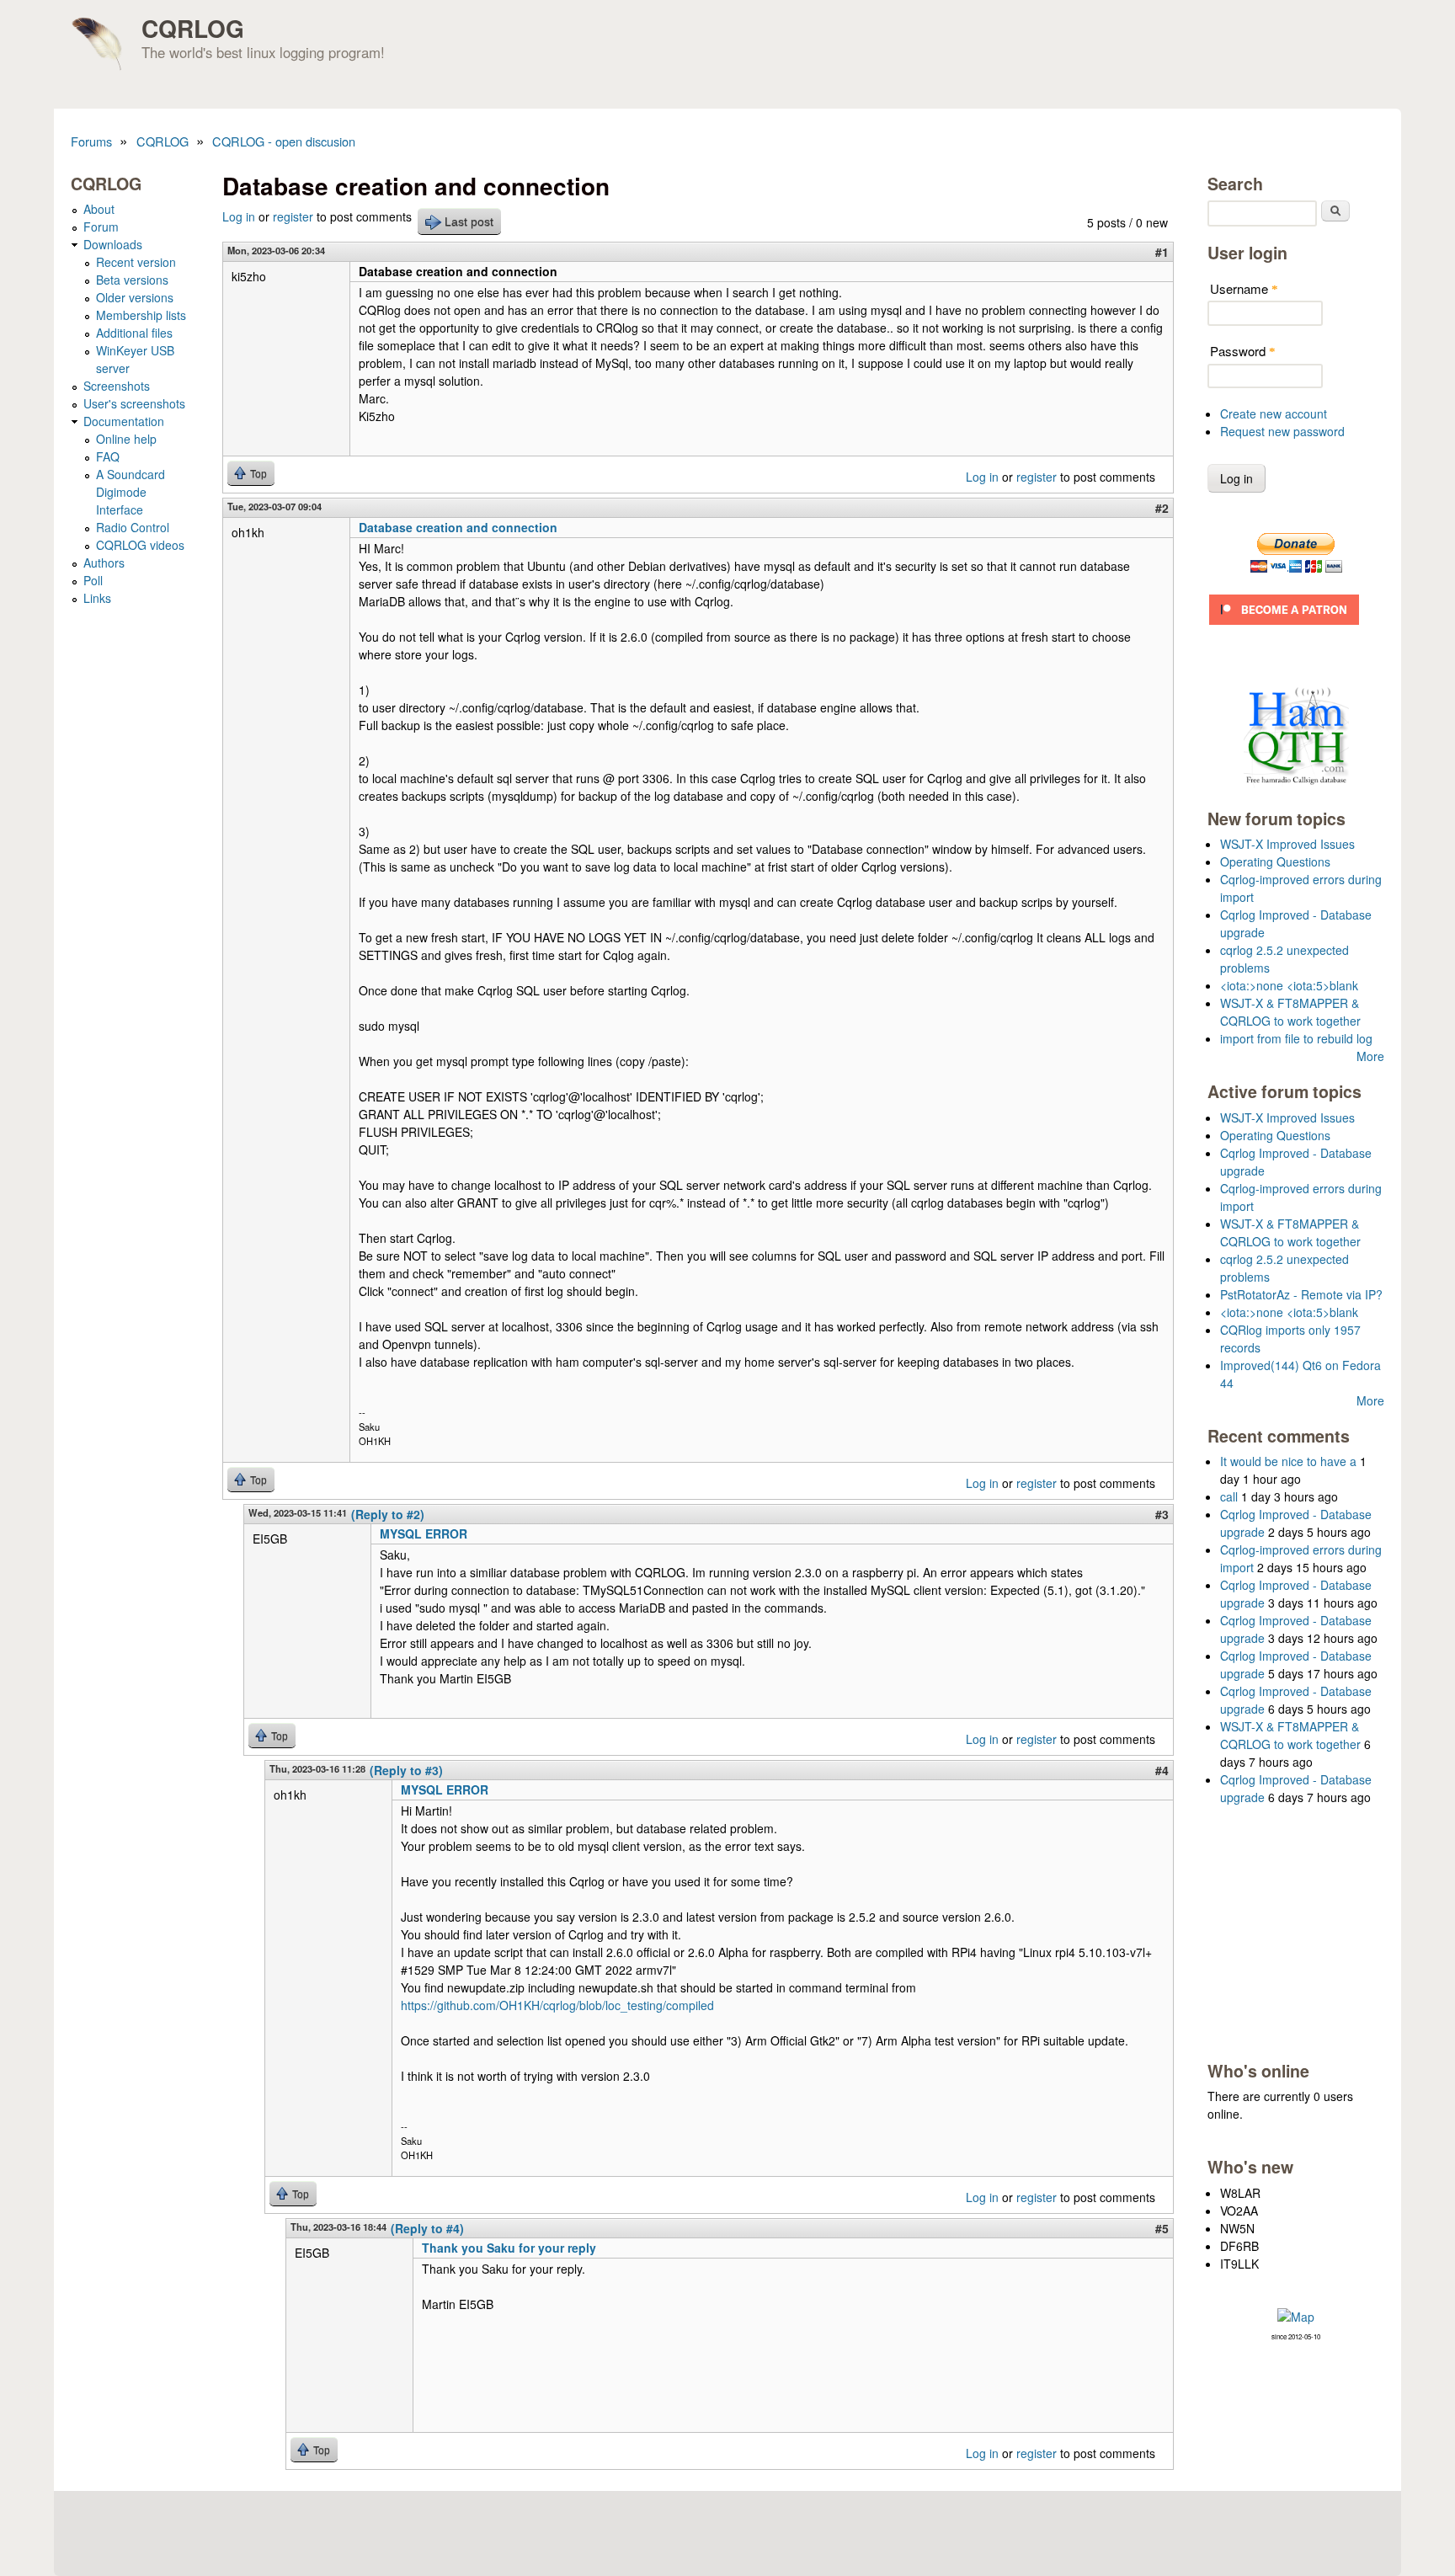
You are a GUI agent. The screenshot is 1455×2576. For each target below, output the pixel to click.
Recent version (136, 262)
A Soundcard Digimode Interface (131, 492)
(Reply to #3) (406, 1770)
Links (97, 598)
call (1229, 1496)
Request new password (1282, 431)
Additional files (134, 333)
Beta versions (132, 280)
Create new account (1274, 413)
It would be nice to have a (1288, 1461)
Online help (126, 439)
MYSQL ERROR (424, 1533)
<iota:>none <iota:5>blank (1289, 985)
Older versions (135, 297)
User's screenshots (134, 403)
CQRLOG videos (140, 545)
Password (1243, 351)
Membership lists (141, 315)
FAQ (108, 456)
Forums (91, 141)
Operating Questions (1275, 861)
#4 (1162, 1770)
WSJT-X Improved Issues (1287, 844)
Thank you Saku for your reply (509, 2248)
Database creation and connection (458, 527)
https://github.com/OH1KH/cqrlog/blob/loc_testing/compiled (557, 2005)
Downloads (113, 244)
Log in (239, 216)
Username (1244, 288)
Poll (93, 580)
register (293, 216)
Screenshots (117, 386)
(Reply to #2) (388, 1514)
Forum (101, 227)
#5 (1162, 2228)
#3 (1162, 1514)
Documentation (124, 421)
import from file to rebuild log (1296, 1038)
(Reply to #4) (427, 2228)
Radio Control (133, 527)
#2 (1162, 508)
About (99, 209)
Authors (104, 563)
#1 (1162, 252)
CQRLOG (193, 28)
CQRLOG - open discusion (284, 141)
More (1370, 1056)
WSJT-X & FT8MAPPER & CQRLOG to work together (1290, 1012)
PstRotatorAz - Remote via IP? (1301, 1294)
